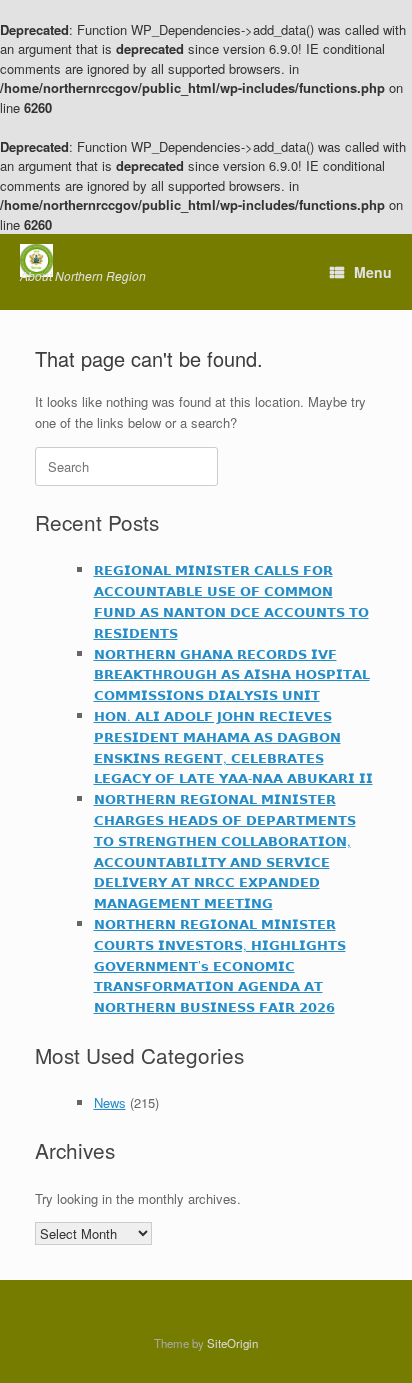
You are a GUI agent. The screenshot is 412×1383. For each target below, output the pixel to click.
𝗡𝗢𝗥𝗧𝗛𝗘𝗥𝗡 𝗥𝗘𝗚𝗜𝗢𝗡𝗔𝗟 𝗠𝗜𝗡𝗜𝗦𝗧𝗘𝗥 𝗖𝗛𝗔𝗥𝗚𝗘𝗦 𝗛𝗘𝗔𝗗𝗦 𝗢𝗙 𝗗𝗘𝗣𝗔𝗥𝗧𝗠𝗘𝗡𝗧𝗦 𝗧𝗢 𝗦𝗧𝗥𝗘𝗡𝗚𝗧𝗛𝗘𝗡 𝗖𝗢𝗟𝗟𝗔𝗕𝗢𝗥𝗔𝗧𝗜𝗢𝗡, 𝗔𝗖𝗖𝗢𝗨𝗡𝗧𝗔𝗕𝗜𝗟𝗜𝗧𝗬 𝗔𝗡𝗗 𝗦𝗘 (225, 850)
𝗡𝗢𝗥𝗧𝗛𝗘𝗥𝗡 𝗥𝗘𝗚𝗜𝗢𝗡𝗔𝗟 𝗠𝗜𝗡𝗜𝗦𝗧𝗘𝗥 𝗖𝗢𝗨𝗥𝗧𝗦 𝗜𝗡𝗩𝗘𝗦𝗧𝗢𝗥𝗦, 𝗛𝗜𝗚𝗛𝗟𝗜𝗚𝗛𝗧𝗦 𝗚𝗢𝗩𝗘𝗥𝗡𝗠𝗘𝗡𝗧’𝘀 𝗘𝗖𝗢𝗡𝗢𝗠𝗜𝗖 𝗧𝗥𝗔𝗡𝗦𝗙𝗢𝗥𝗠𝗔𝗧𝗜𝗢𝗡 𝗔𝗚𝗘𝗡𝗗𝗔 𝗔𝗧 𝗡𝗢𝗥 (220, 965)
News (110, 1102)
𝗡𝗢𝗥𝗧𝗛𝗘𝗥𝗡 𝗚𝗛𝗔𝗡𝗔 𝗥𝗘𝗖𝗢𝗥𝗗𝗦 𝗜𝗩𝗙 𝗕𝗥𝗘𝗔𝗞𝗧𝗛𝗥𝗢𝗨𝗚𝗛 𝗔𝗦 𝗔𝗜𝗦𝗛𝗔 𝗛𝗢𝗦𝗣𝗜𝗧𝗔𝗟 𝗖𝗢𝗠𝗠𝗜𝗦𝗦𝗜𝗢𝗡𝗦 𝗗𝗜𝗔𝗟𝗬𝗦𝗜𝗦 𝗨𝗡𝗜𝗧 (232, 674)
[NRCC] (83, 260)
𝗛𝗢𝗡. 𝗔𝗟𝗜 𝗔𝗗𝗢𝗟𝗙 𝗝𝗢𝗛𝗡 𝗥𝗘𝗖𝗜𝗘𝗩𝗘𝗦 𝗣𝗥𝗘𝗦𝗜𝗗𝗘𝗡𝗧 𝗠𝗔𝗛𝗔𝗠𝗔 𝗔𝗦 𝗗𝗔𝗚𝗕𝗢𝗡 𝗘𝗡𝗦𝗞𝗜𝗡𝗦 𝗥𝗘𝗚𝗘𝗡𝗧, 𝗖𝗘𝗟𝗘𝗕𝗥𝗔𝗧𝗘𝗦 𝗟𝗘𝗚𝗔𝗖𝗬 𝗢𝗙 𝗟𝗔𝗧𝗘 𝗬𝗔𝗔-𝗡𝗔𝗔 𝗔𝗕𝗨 (233, 746)
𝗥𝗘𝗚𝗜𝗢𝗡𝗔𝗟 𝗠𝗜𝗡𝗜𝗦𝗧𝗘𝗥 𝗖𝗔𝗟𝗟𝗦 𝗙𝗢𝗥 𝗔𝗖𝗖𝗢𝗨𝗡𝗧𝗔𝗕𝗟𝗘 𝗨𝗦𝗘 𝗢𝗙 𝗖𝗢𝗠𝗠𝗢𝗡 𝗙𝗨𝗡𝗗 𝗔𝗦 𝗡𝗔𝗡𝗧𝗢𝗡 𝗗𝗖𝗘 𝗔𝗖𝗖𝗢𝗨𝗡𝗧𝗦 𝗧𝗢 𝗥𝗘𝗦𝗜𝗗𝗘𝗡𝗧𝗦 (231, 600)
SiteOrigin (232, 1343)
